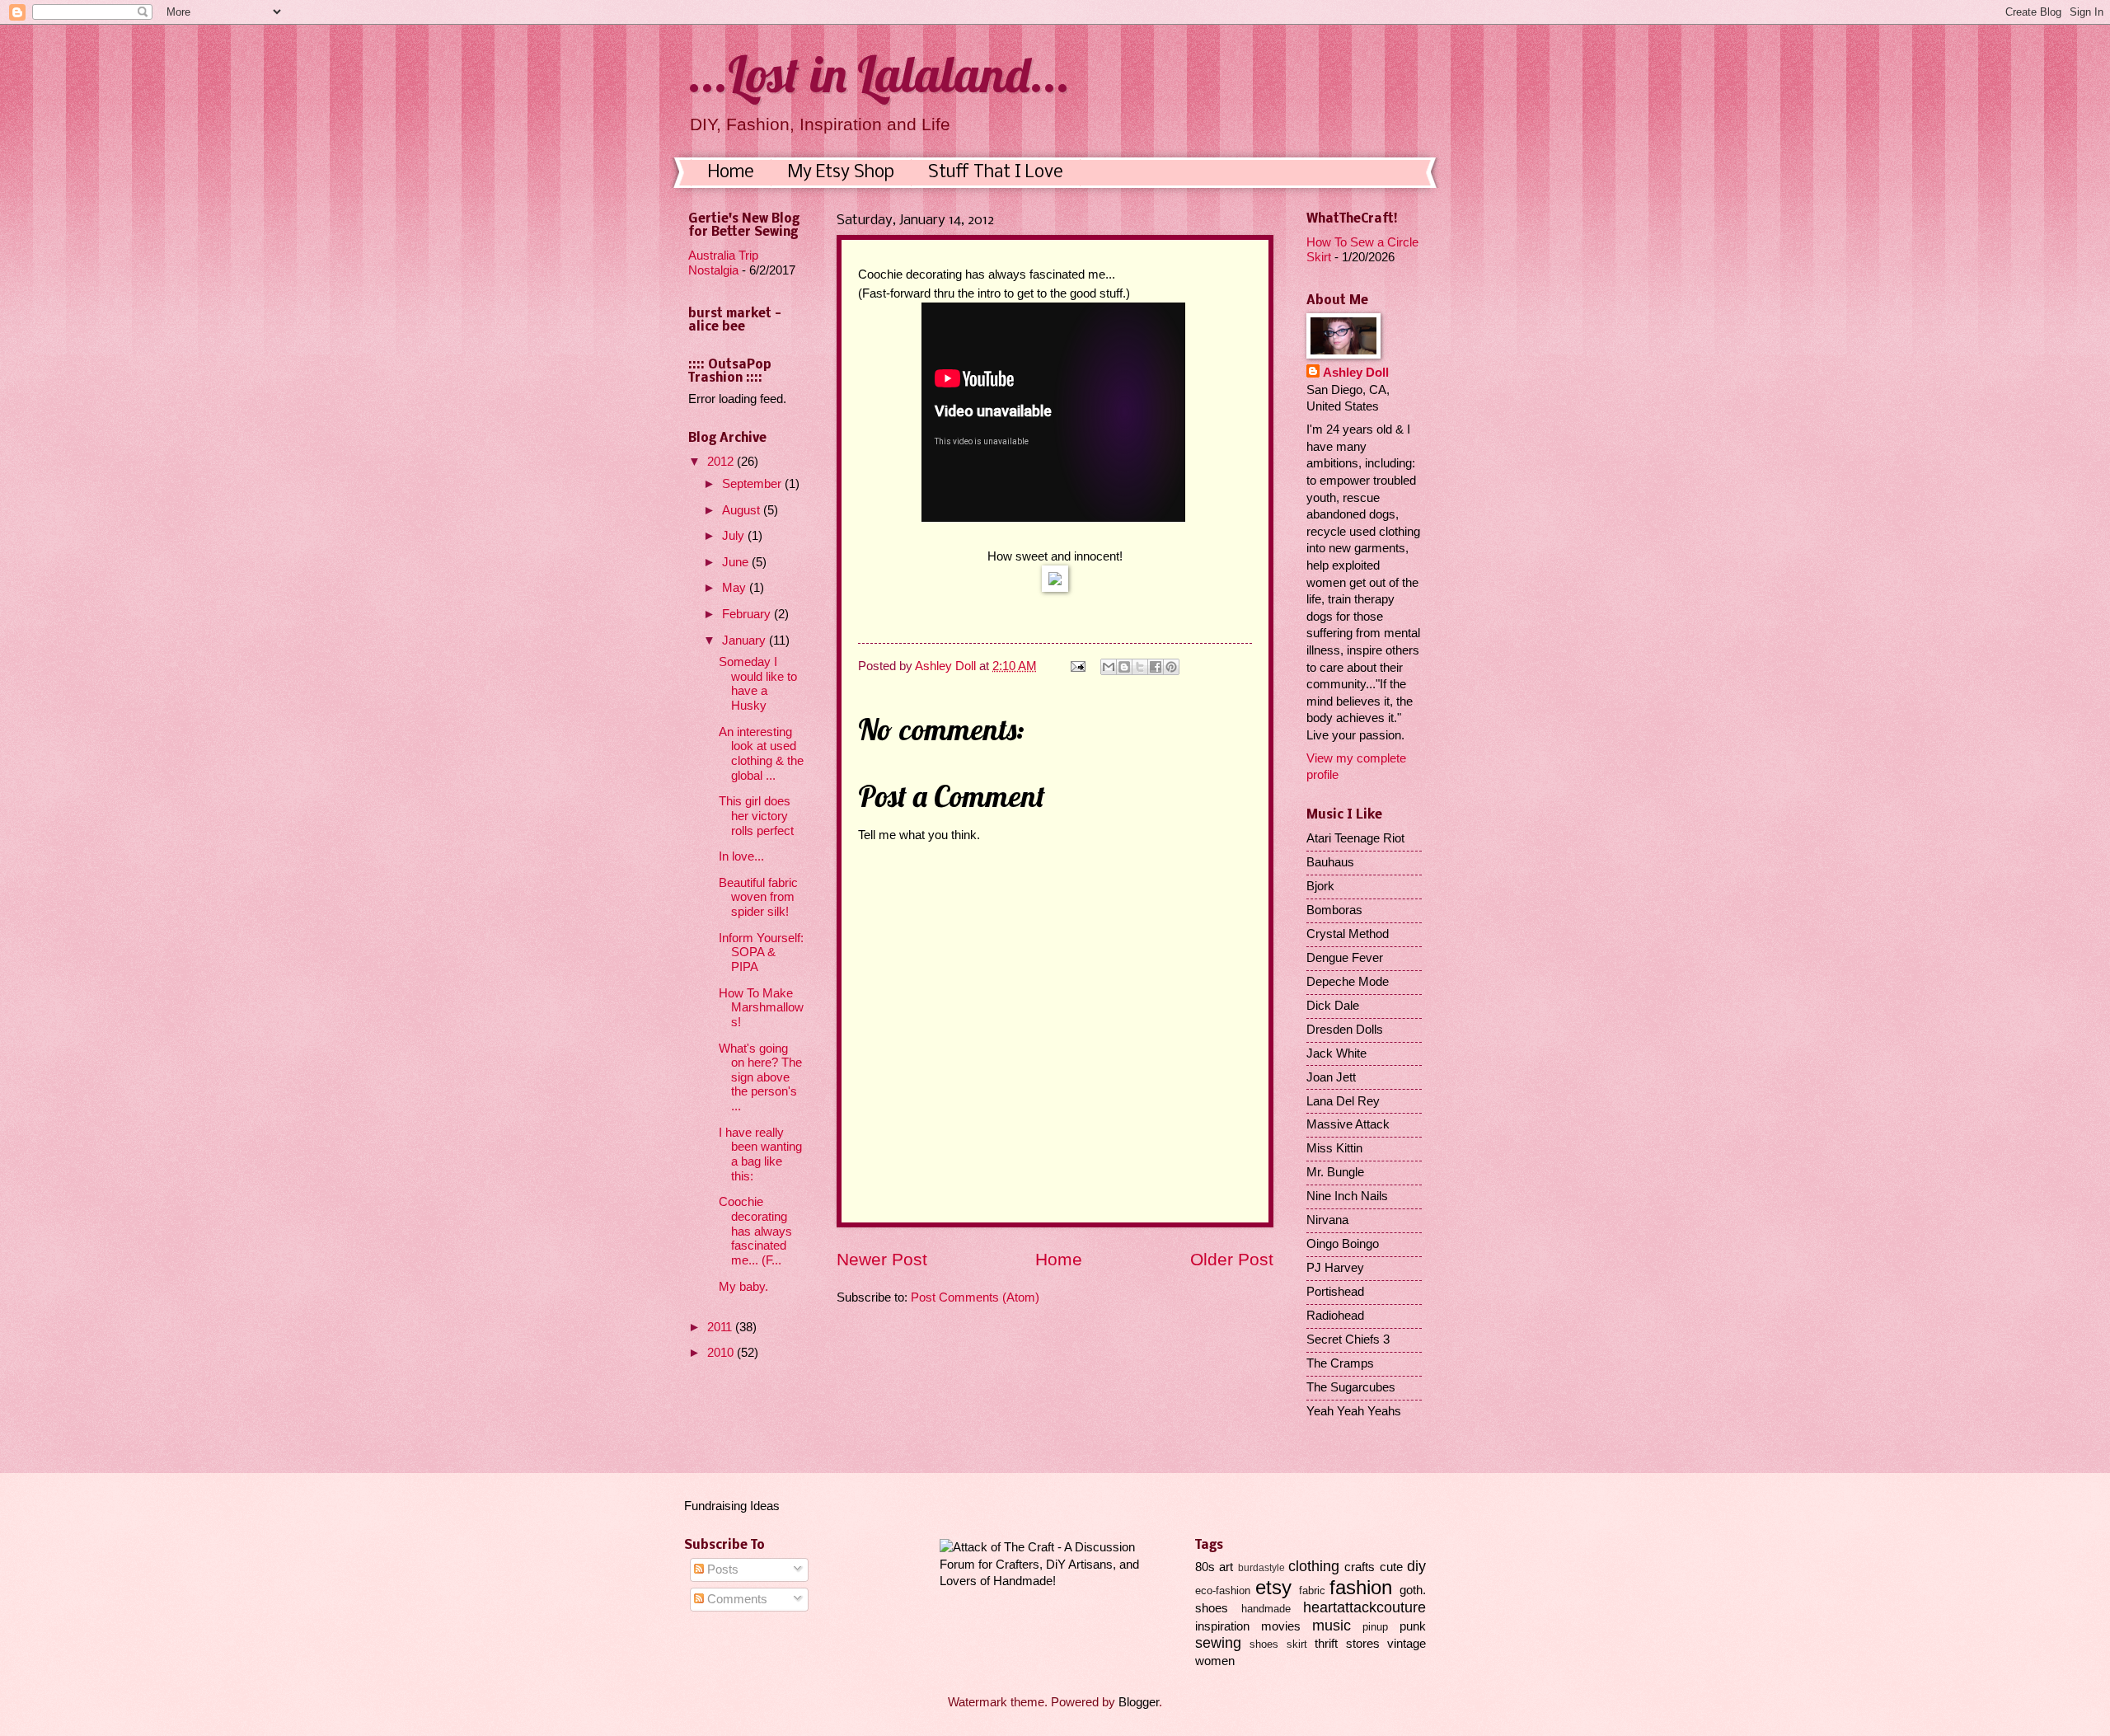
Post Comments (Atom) (975, 1297)
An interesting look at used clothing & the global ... (761, 754)
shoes (1264, 1644)
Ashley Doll (1356, 373)
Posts (721, 1569)
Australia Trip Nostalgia (723, 263)
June (737, 562)
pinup (1375, 1627)
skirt (1297, 1644)
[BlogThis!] (1124, 667)
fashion (1361, 1588)
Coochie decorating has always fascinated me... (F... (755, 1231)
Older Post (1232, 1259)
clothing (1314, 1566)
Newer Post (882, 1259)
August (743, 510)
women (1215, 1661)
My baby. (743, 1287)
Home (731, 173)
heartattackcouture (1364, 1607)
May (736, 588)
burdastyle (1261, 1567)
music (1332, 1626)
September (753, 484)
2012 (722, 462)
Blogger (1139, 1702)
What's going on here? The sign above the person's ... (760, 1078)
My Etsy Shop (841, 173)
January (746, 640)
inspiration (1222, 1626)
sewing (1218, 1643)
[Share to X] (1140, 667)
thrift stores (1347, 1644)
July (735, 536)
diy (1416, 1566)
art (1226, 1567)
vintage (1407, 1644)
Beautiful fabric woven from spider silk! (758, 897)
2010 (722, 1353)
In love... (741, 856)
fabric (1312, 1591)
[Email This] (1109, 667)
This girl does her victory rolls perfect (756, 816)
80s (1205, 1567)
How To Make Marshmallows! (761, 1008)
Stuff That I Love (996, 173)
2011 (721, 1327)
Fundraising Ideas (732, 1506)
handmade (1266, 1609)
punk (1413, 1626)
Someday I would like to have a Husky (758, 684)
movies (1281, 1626)
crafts (1360, 1567)
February (748, 614)
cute (1391, 1567)
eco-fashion (1223, 1591)
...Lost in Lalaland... (879, 74)
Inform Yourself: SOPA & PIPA (761, 952)
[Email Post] (1076, 666)
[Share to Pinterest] (1171, 667)
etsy (1273, 1588)
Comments (736, 1599)
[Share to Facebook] (1156, 667)
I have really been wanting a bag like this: (760, 1154)
